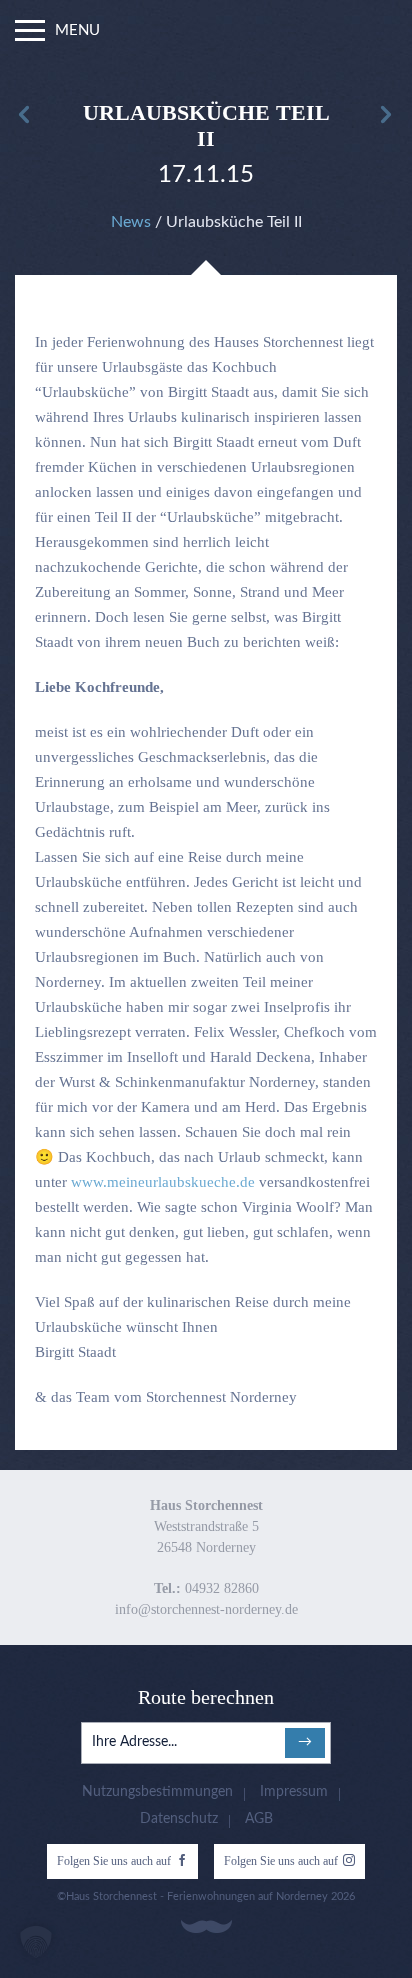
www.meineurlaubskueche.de (163, 1182)
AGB (259, 1819)
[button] (36, 1942)
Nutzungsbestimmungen (157, 1792)
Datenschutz (179, 1819)
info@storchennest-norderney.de (206, 1609)
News (131, 222)
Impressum (294, 1792)
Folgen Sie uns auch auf (114, 1861)
